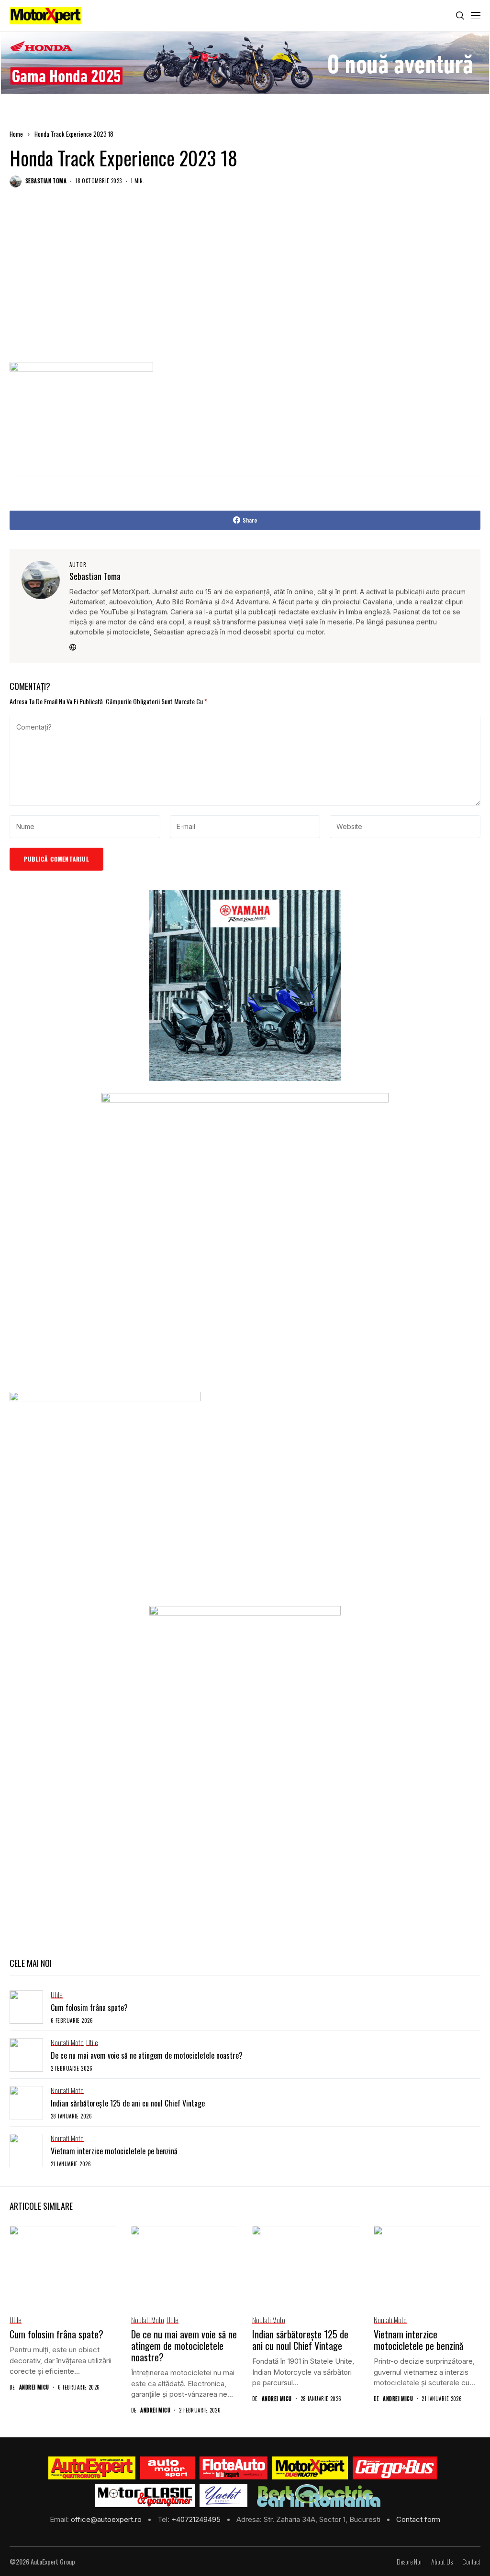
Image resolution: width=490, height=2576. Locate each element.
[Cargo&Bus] (395, 2468)
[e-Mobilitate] (319, 2496)
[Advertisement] (245, 284)
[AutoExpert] (92, 2468)
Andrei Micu (34, 2387)
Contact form (418, 2519)
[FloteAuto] (234, 2468)
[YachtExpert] (224, 2496)
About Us (442, 2562)
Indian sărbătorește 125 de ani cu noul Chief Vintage (128, 2103)
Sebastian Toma (46, 181)
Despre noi (409, 2562)
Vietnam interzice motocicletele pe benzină (114, 2151)
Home (16, 134)
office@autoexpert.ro (107, 2519)
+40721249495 (197, 2519)
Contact (471, 2562)
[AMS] (167, 2468)
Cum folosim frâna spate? (89, 2008)
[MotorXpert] (310, 2468)
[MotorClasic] (145, 2496)
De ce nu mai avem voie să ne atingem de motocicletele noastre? (147, 2055)
